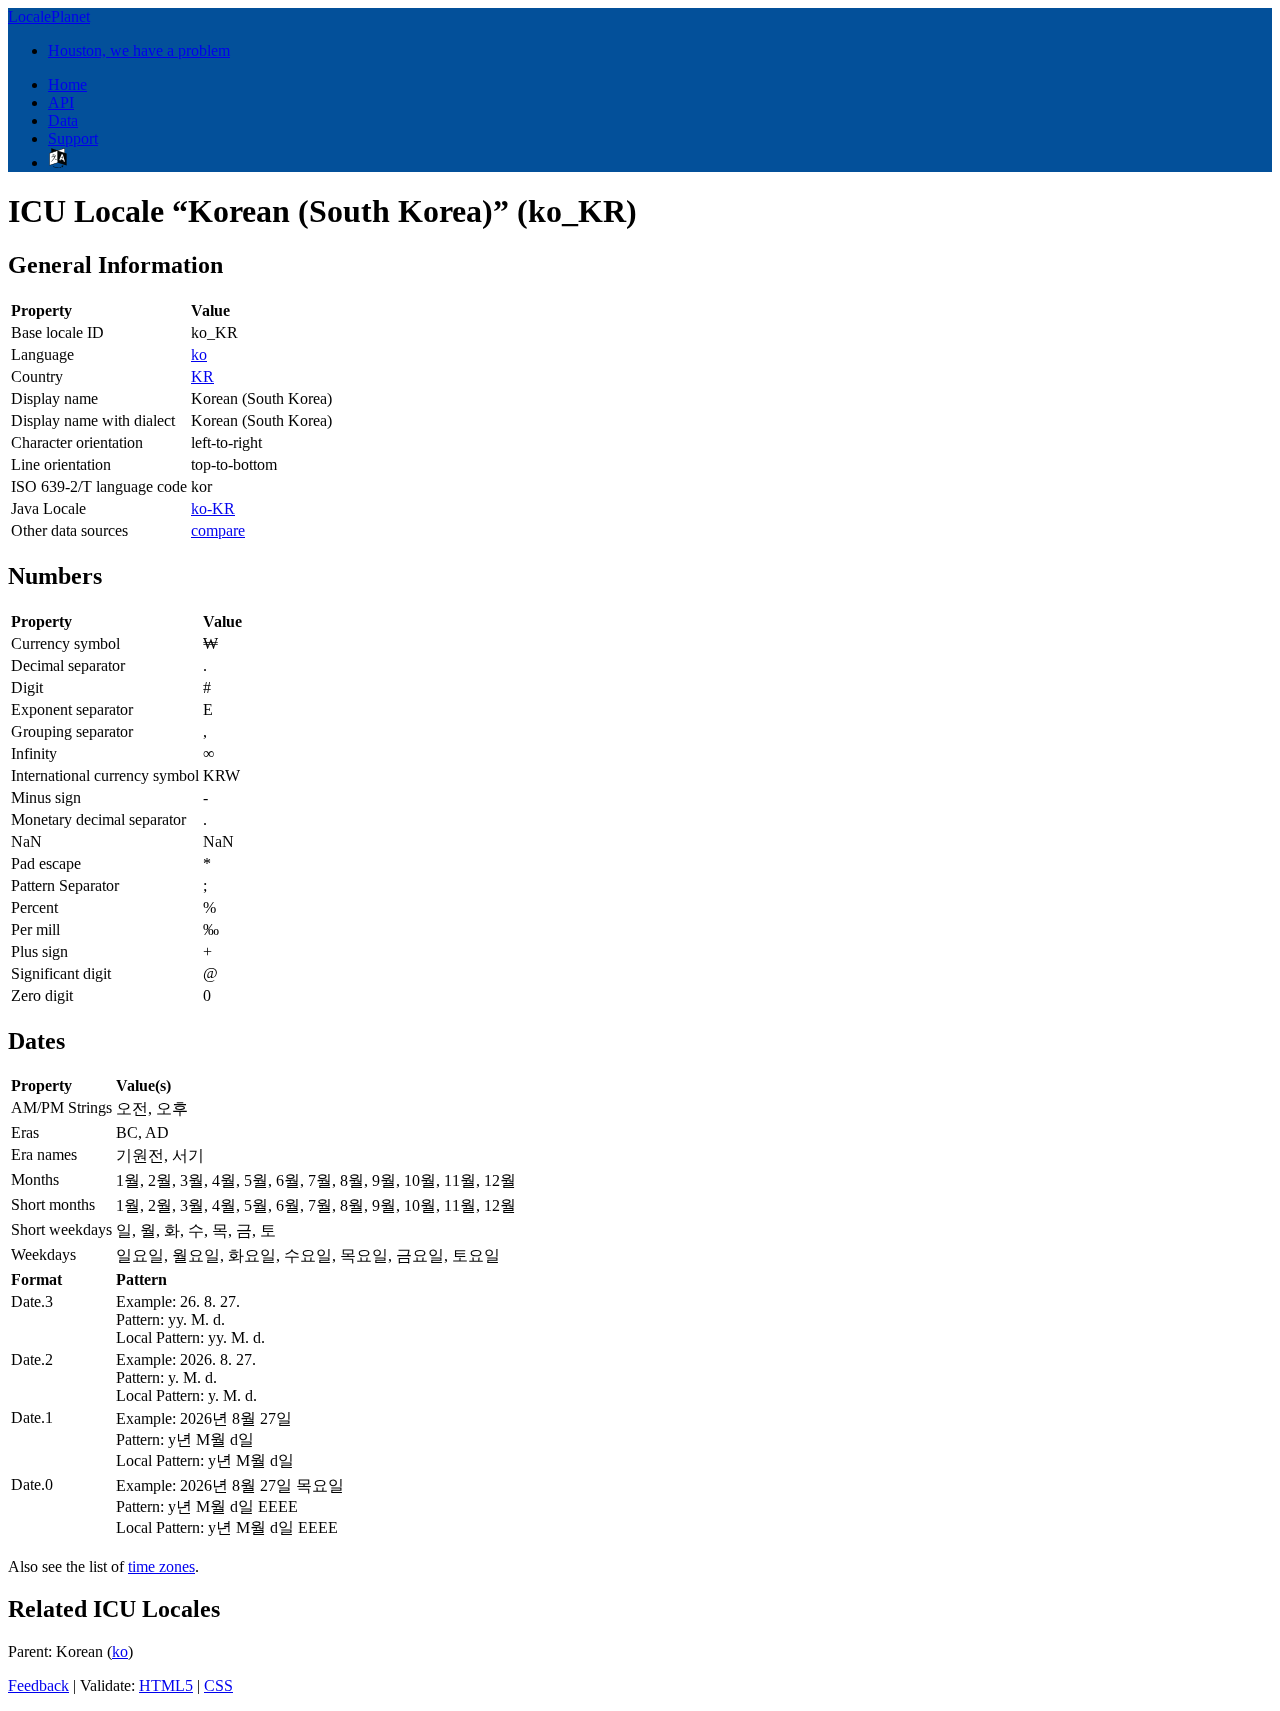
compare (218, 530)
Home (67, 84)
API (61, 102)
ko (199, 354)
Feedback (38, 1685)
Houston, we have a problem (139, 50)
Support (73, 138)
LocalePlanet (49, 16)
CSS (218, 1685)
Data (63, 120)
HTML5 (166, 1685)
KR (202, 376)
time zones (161, 1566)
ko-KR (213, 508)
